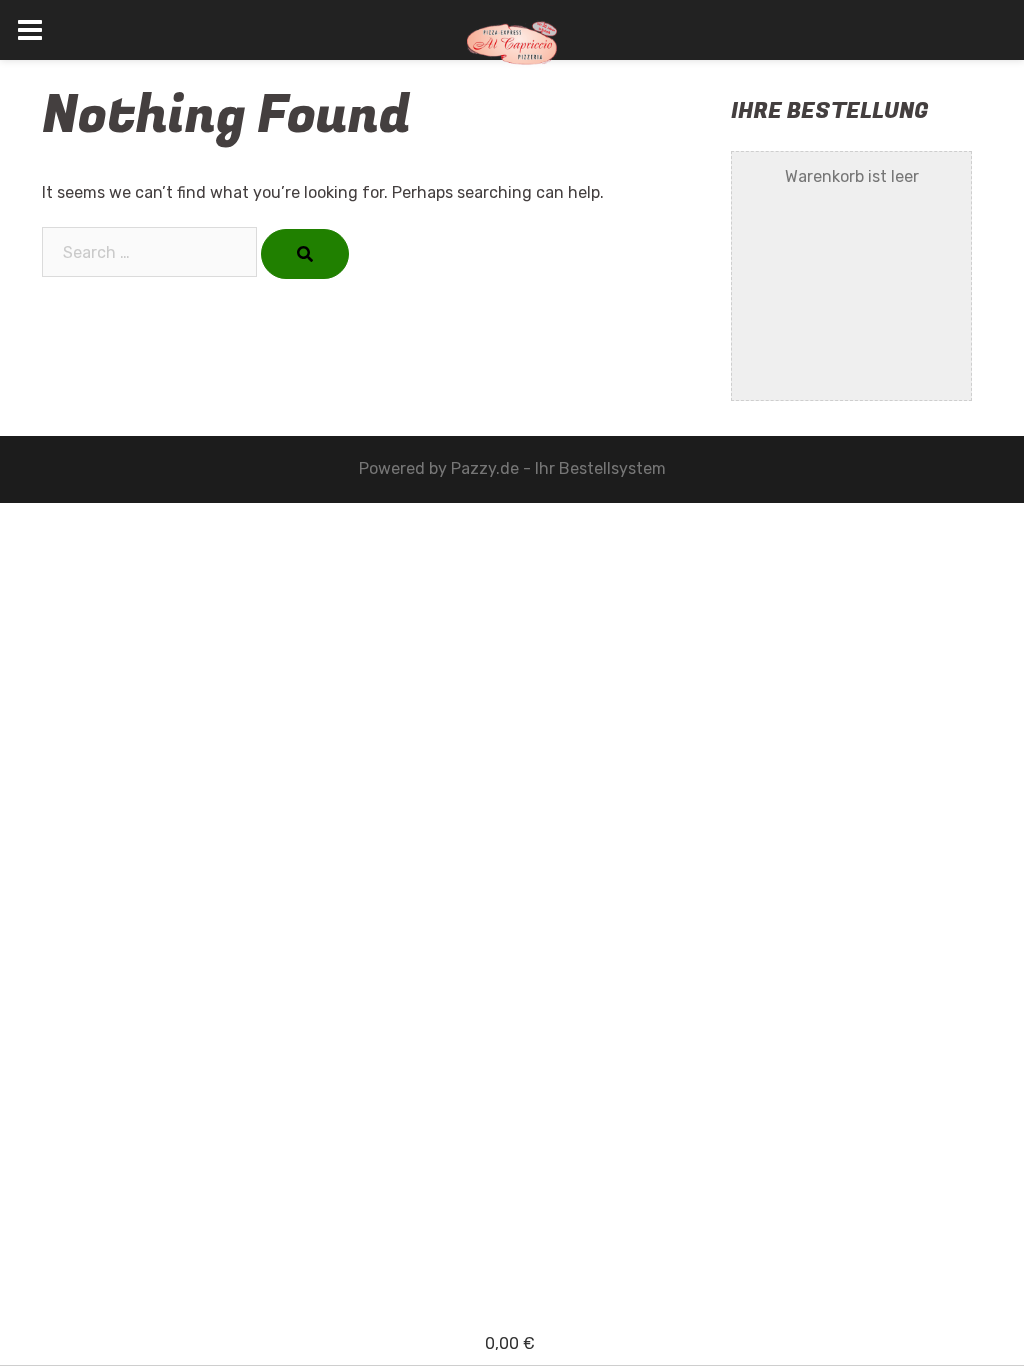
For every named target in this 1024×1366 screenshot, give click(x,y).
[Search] (305, 254)
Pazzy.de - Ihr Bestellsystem (558, 468)
